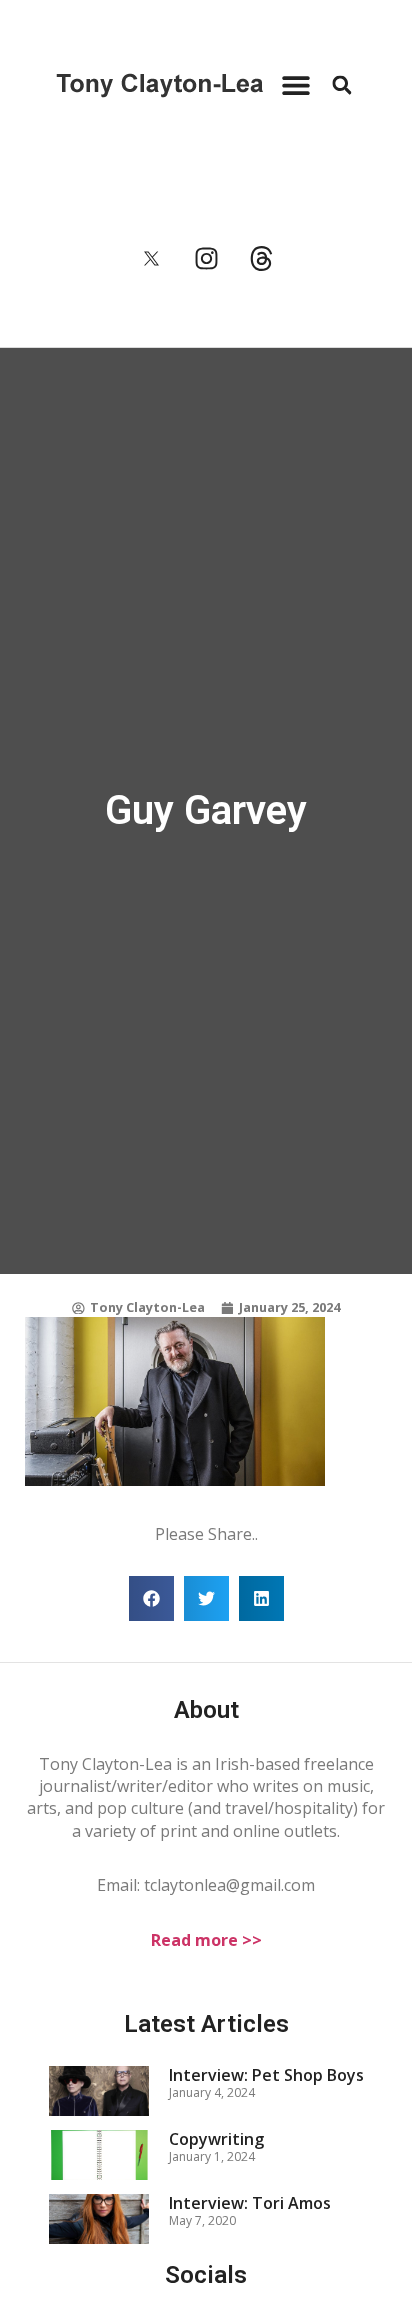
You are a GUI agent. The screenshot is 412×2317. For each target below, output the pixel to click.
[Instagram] (206, 259)
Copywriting (216, 2139)
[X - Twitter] (151, 259)
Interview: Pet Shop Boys (266, 2075)
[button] (295, 85)
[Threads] (261, 259)
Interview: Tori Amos (250, 2203)
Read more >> (206, 1940)
